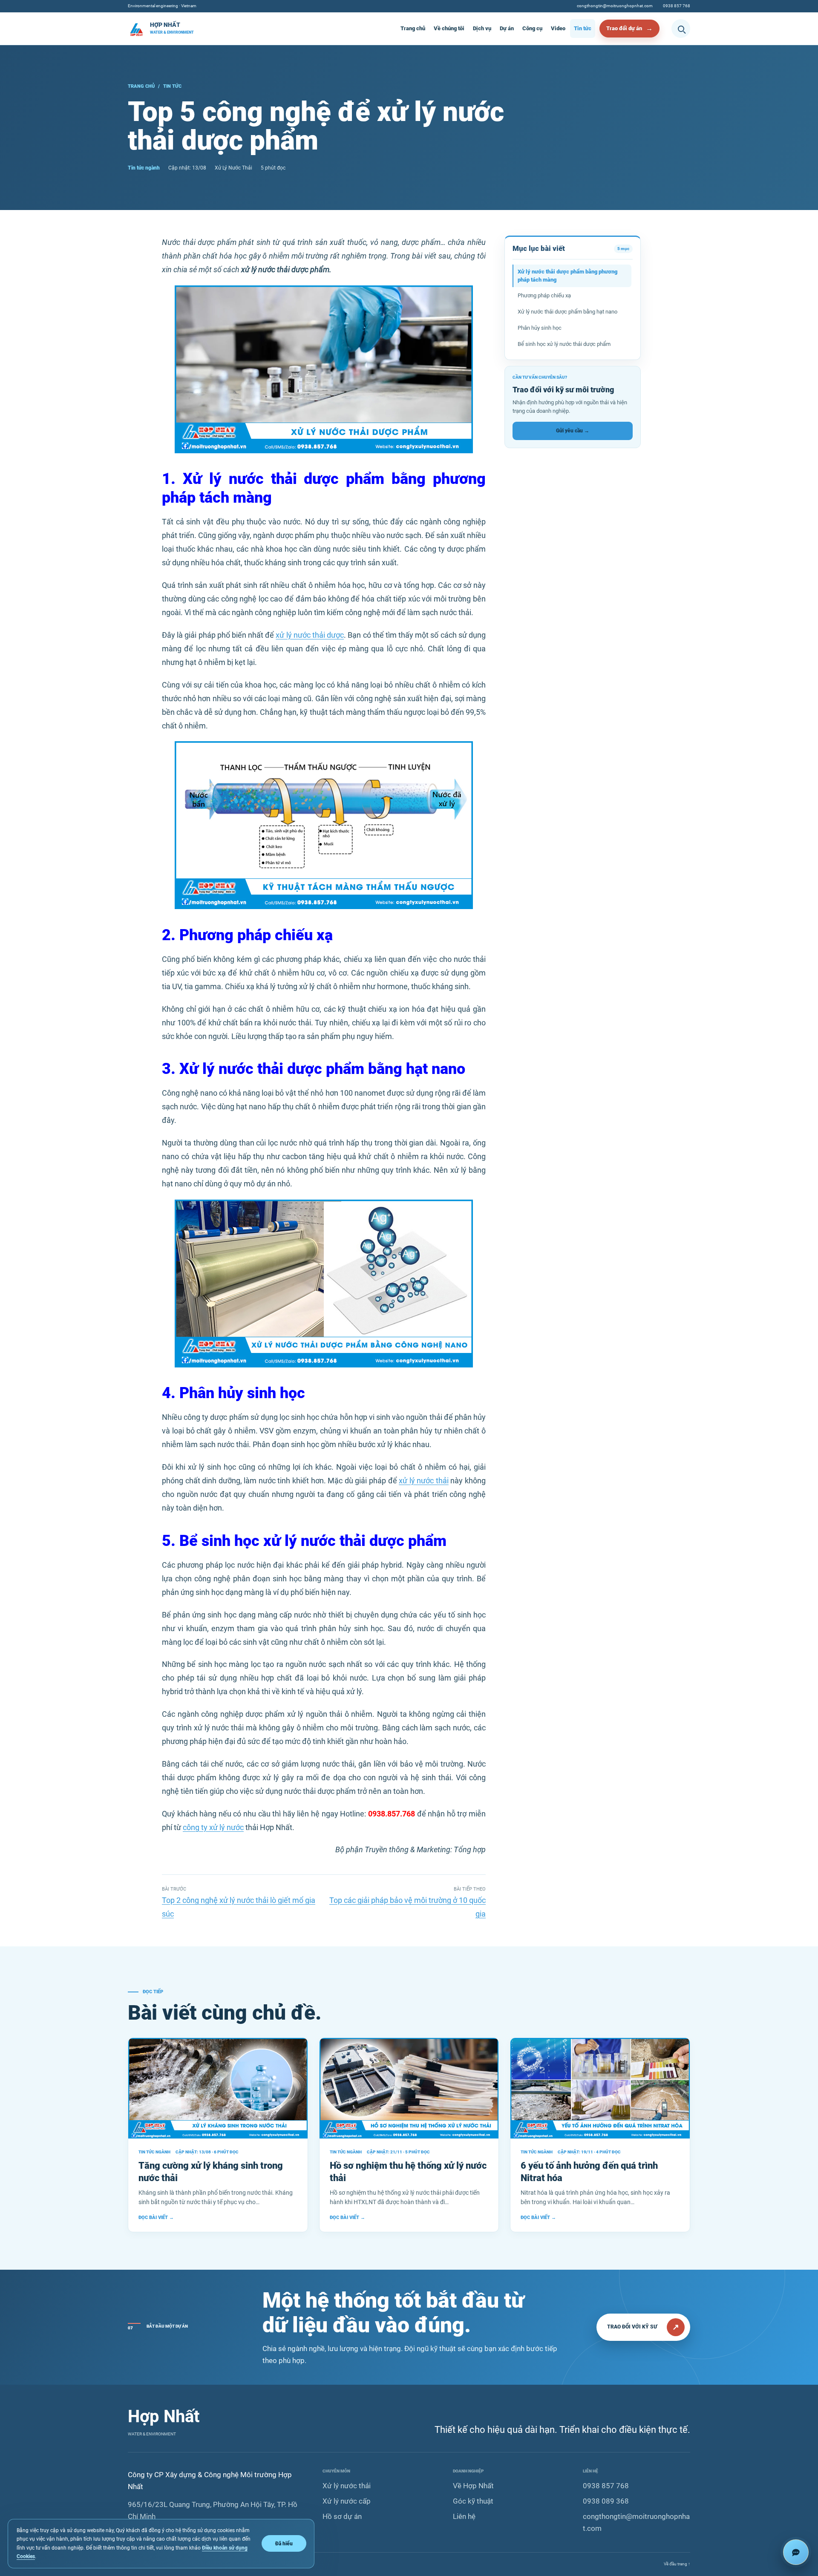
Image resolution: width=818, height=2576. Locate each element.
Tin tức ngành (144, 168)
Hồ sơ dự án (342, 2516)
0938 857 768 (677, 6)
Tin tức (583, 28)
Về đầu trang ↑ (677, 2564)
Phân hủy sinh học (540, 328)
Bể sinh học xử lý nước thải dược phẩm (564, 344)
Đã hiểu (284, 2543)
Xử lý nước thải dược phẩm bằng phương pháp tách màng (567, 276)
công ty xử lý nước (213, 1827)
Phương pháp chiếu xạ (544, 295)
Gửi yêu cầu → (573, 431)
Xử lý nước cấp (347, 2501)
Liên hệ (464, 2516)
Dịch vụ (482, 28)
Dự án (507, 28)
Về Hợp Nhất (473, 2486)
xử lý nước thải (424, 1481)
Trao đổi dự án (624, 28)
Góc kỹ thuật (473, 2501)
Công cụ (532, 28)
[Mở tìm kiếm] (681, 29)
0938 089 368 (606, 2501)
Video (558, 28)
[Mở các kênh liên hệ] (796, 2552)
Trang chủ (413, 28)
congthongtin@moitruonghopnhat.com (615, 6)
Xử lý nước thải (347, 2486)
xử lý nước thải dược (310, 635)
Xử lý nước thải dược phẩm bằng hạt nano (567, 312)
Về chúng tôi (449, 28)
